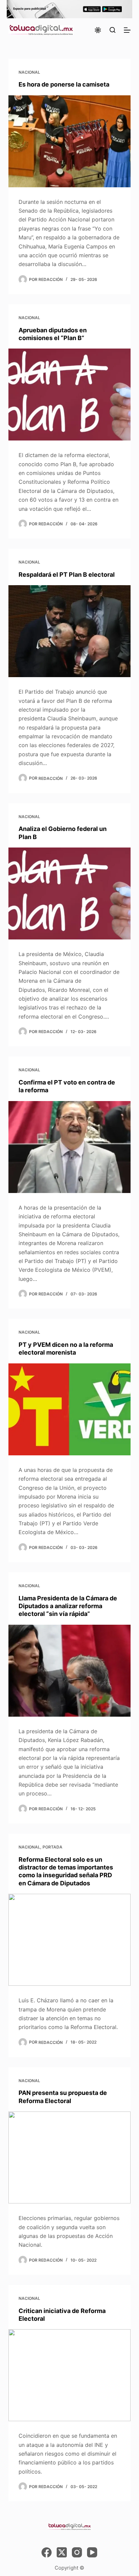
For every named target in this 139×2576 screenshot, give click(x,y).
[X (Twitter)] (62, 2552)
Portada (52, 1847)
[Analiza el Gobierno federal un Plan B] (70, 893)
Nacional (29, 72)
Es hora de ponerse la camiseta (64, 84)
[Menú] (127, 30)
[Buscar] (113, 30)
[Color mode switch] (98, 30)
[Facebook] (47, 2552)
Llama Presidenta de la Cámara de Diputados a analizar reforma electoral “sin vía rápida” (68, 1606)
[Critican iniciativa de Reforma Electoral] (70, 2375)
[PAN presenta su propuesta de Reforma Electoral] (70, 2157)
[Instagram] (77, 2552)
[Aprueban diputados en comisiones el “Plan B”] (70, 395)
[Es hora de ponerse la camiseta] (70, 141)
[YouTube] (92, 2552)
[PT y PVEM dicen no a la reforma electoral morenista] (70, 1409)
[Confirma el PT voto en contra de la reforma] (70, 1147)
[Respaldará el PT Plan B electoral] (70, 631)
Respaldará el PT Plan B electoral (67, 575)
